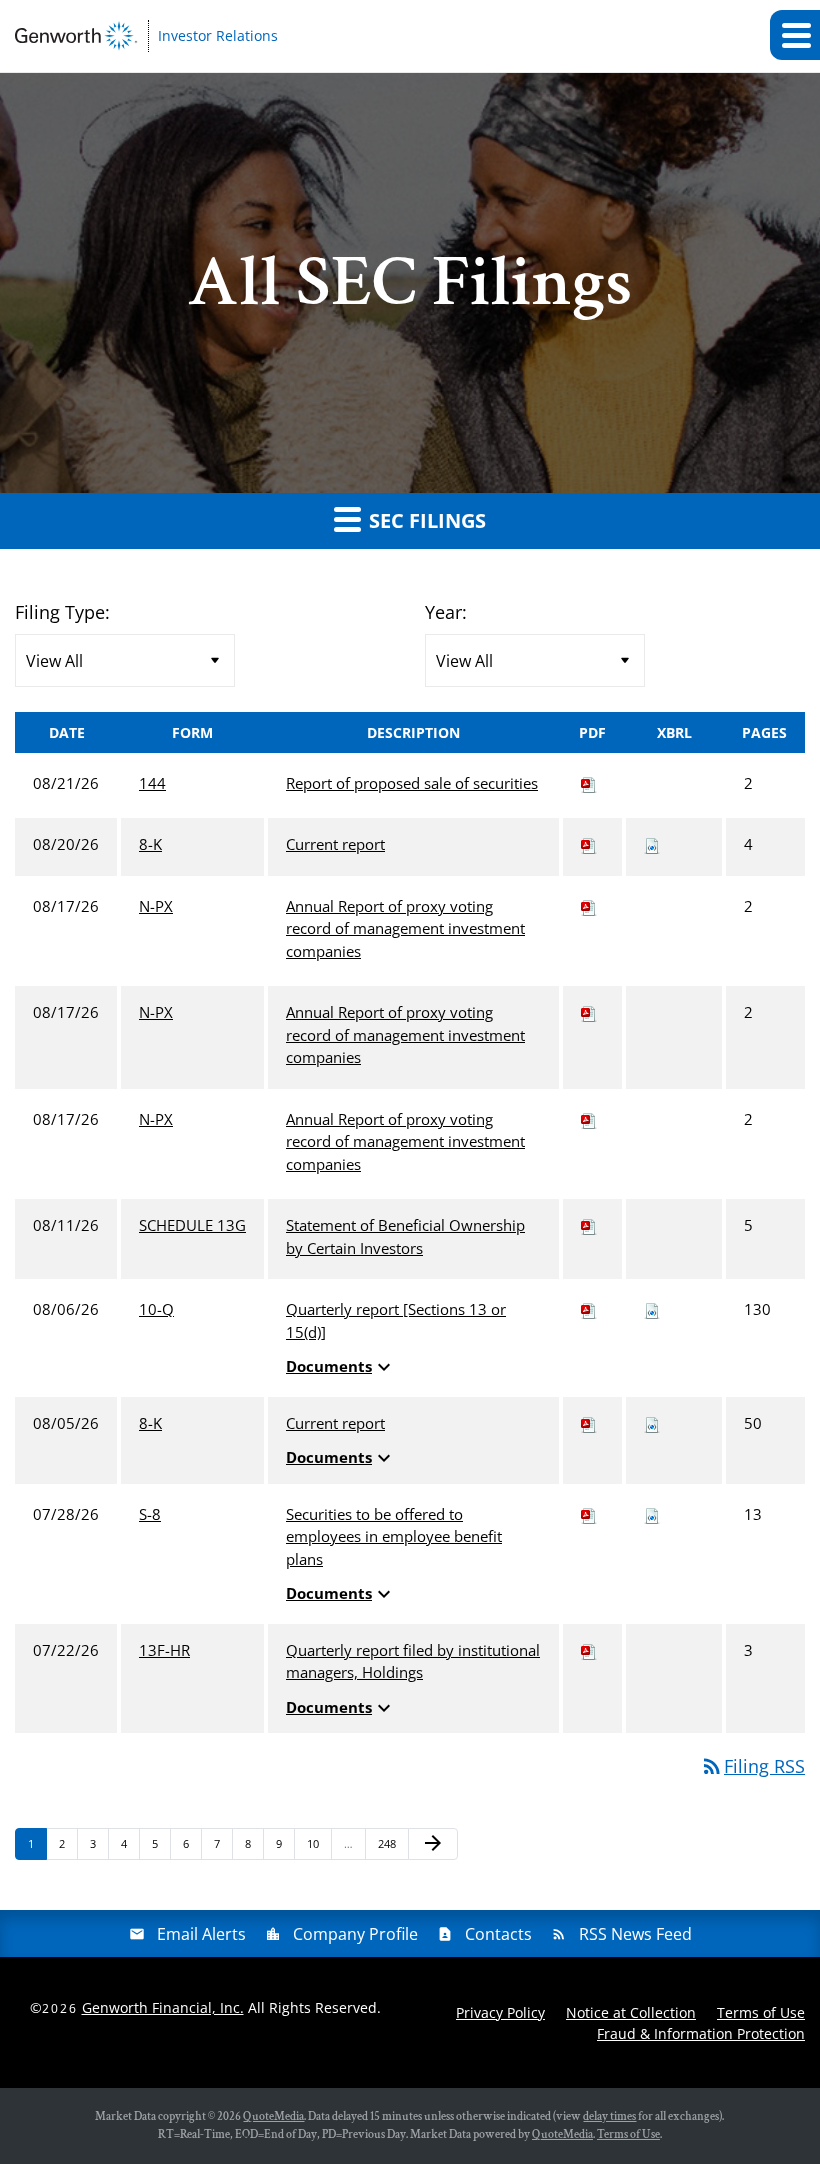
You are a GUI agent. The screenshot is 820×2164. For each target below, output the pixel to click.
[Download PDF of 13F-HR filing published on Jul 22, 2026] (589, 1650)
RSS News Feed (635, 1934)
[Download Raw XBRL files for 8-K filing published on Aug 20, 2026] (652, 844)
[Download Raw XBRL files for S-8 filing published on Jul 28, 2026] (652, 1514)
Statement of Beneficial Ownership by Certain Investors (405, 1236)
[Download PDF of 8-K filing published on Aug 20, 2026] (589, 844)
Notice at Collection (631, 2012)
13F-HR (164, 1650)
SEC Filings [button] (425, 520)
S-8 (150, 1514)
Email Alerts (201, 1934)
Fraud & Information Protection (701, 2033)
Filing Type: (62, 612)
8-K (150, 844)
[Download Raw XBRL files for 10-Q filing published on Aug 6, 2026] (652, 1309)
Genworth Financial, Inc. (163, 2007)
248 (389, 1843)
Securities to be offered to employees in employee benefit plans (394, 1536)
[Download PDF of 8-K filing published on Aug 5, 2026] (589, 1423)
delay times (609, 2116)
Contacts (498, 1934)
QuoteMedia (273, 2116)
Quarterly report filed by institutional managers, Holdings (413, 1661)
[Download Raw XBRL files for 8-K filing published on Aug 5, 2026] (652, 1423)
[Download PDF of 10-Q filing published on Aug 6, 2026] (589, 1309)
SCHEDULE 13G (192, 1225)
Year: (446, 612)
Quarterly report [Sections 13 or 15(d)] (396, 1320)
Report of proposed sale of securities (412, 783)
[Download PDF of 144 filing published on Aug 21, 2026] (589, 783)
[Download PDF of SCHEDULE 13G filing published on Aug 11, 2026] (589, 1225)
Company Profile (355, 1934)
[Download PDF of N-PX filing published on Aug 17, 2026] (589, 906)
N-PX (156, 906)
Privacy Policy (500, 2012)
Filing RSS (752, 1766)
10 (318, 1843)
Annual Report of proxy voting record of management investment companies (405, 928)
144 (152, 783)
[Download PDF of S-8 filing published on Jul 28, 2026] (589, 1514)
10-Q (156, 1309)
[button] (795, 35)
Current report (335, 844)
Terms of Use (761, 2012)
